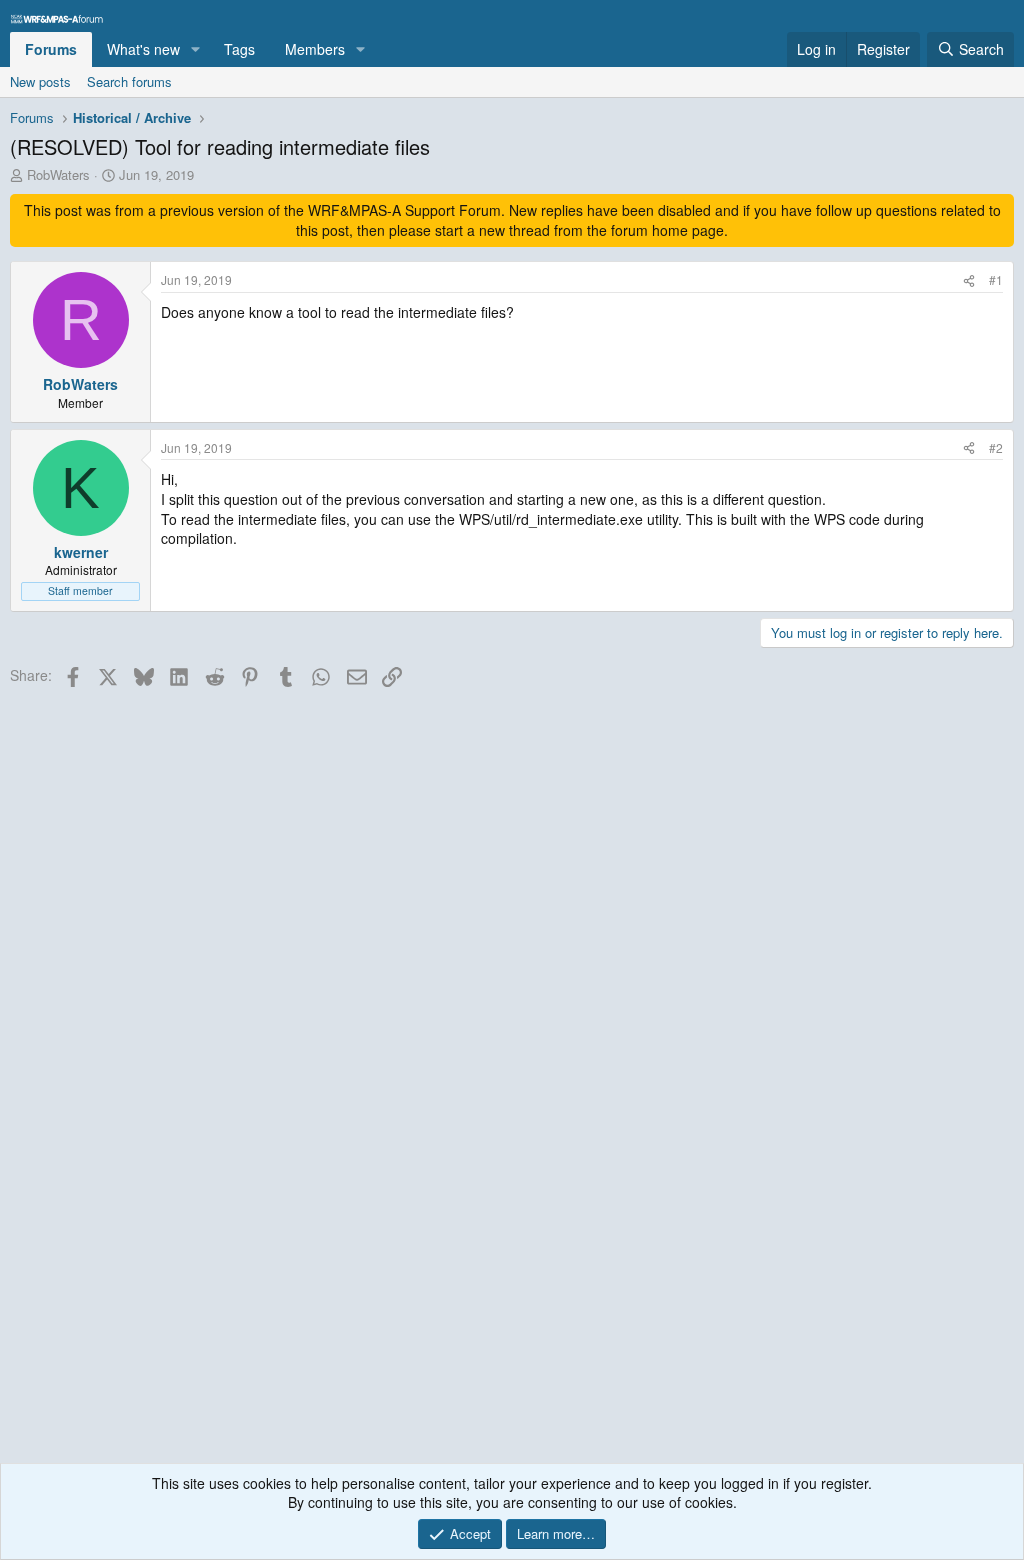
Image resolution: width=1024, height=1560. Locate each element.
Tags (239, 49)
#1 (996, 279)
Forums (51, 49)
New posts (40, 81)
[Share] (969, 280)
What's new (143, 49)
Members (315, 49)
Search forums (129, 81)
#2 (996, 447)
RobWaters (58, 174)
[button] (195, 50)
